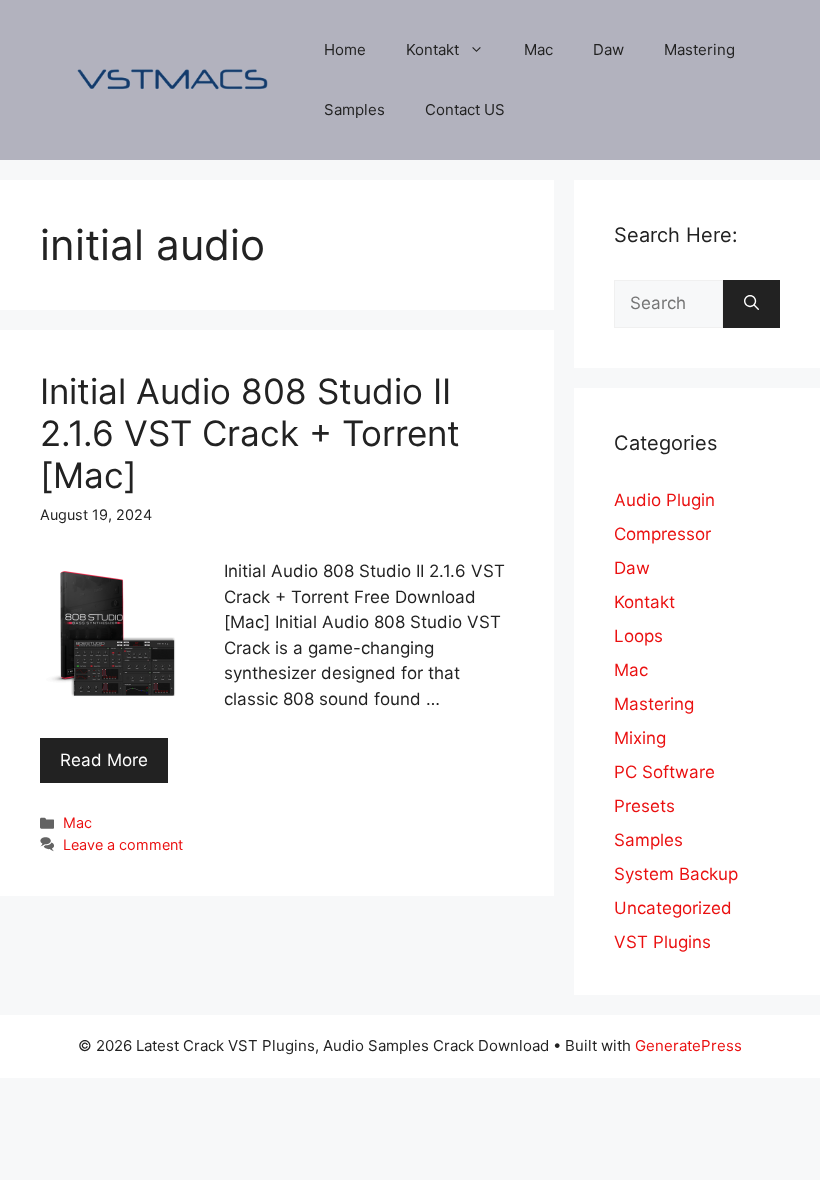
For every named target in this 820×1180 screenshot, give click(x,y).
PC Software (664, 772)
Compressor (662, 534)
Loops (638, 636)
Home (345, 49)
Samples (354, 109)
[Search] (751, 304)
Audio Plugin (664, 500)
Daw (608, 49)
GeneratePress (688, 1045)
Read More (104, 760)
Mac (538, 49)
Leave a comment (123, 844)
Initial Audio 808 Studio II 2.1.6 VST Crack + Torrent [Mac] (250, 433)
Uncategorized (673, 908)
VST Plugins (662, 942)
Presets (644, 806)
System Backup (676, 874)
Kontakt (432, 49)
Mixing (640, 738)
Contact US (465, 109)
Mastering (699, 49)
